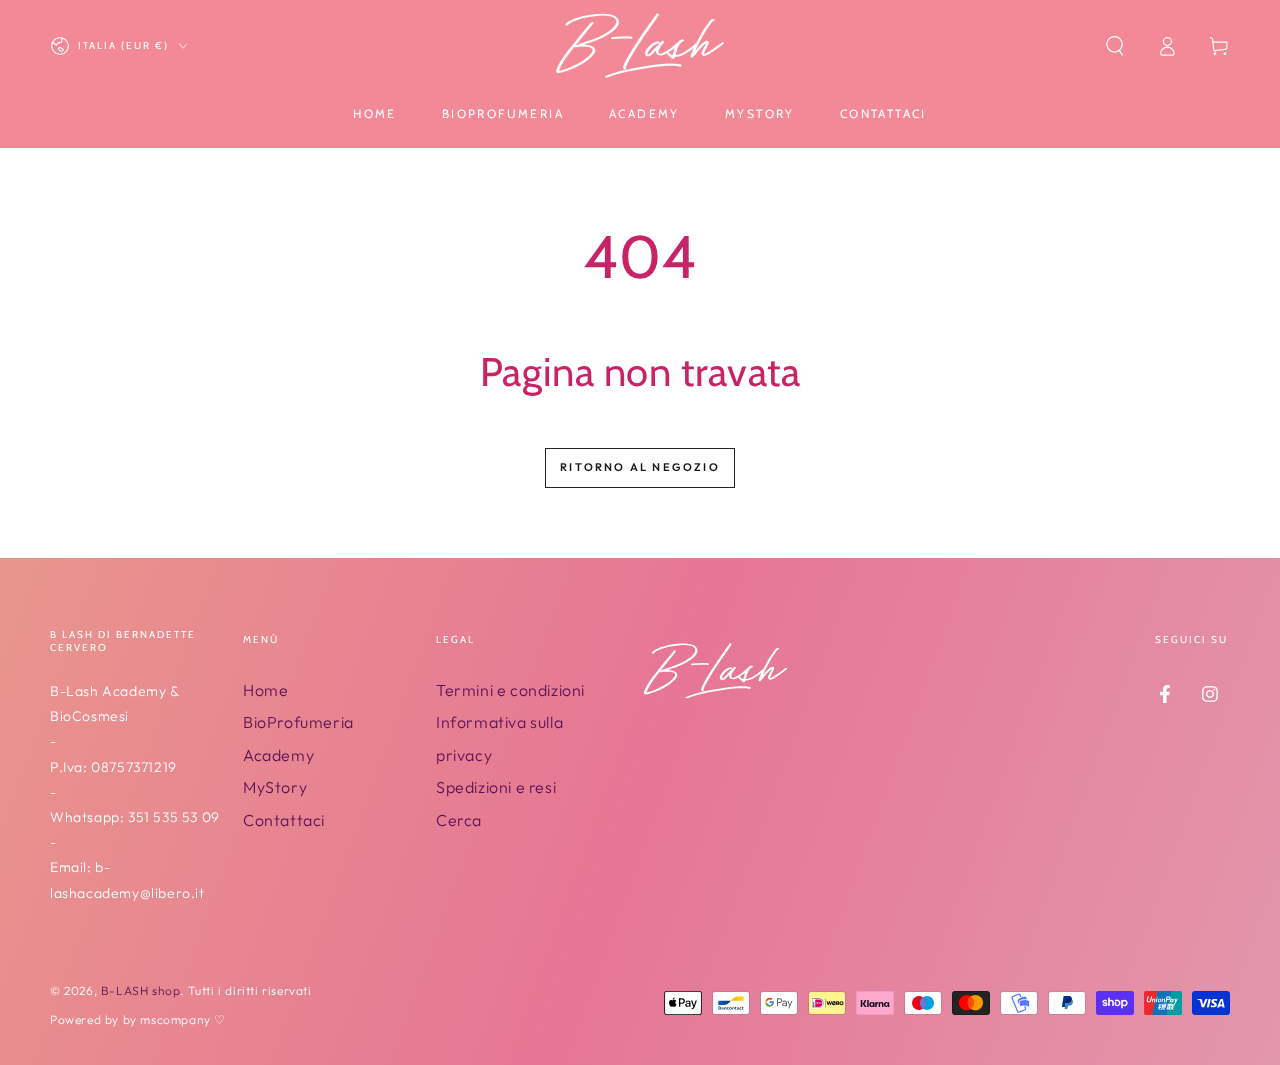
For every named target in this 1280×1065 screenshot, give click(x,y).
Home (265, 690)
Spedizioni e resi (496, 787)
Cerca (459, 820)
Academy (278, 755)
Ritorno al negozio (640, 467)
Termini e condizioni (510, 690)
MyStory (275, 787)
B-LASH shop (141, 990)
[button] (1115, 46)
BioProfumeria (298, 722)
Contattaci (284, 820)
